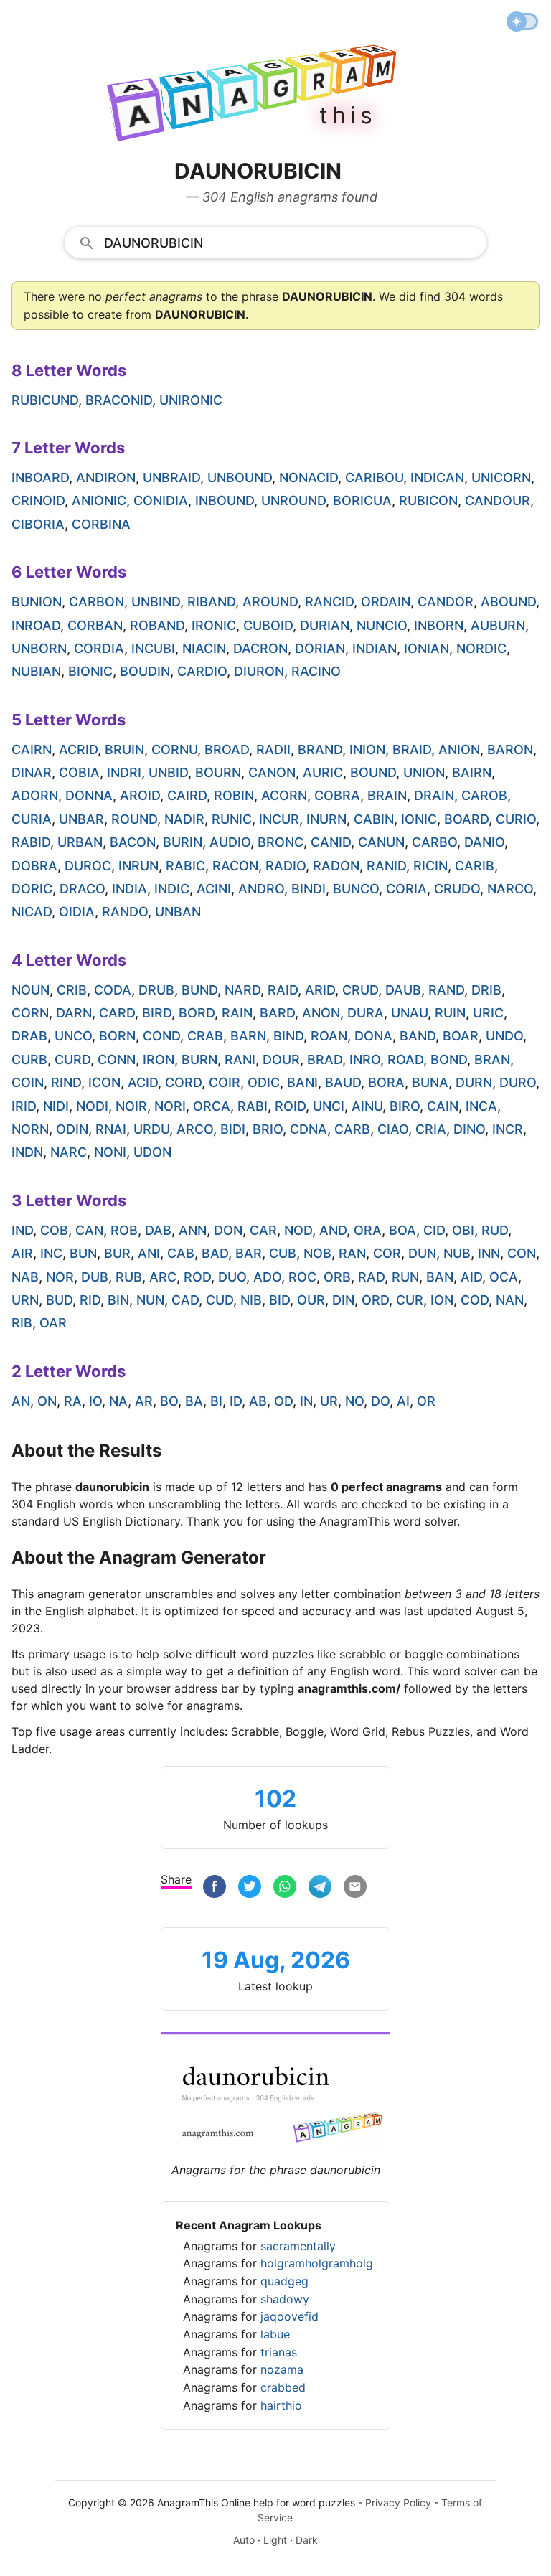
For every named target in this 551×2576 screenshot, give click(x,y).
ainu (367, 1106)
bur (117, 1253)
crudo (457, 889)
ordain (386, 602)
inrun (138, 866)
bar (249, 1253)
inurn (326, 819)
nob (317, 1253)
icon (104, 1082)
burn (199, 1059)
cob (54, 1230)
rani (240, 1059)
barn (248, 1036)
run (405, 1277)
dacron (260, 648)
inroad (36, 625)
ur (329, 1401)
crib (72, 990)
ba (194, 1401)
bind (288, 1036)
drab (29, 1036)
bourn (218, 772)
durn (474, 1082)
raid (283, 990)
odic (264, 1082)
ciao (393, 1129)
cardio (202, 671)
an (21, 1401)
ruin (450, 1013)
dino (469, 1129)
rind (66, 1082)
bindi (309, 889)
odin (72, 1129)
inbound (225, 500)
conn (117, 1059)
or (426, 1401)
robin (234, 795)
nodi (92, 1106)
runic (232, 819)
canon (272, 772)
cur (410, 1300)
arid (320, 990)
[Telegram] (320, 1888)
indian (375, 648)
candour (498, 500)
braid (412, 749)
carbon (96, 602)
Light (275, 2540)
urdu (151, 1129)
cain (443, 1106)
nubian (36, 671)
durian (325, 625)
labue (275, 2334)
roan (329, 1036)
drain (434, 795)
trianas (279, 2352)
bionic (90, 671)
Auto (244, 2540)
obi (463, 1230)
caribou (374, 478)
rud (495, 1230)
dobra (34, 866)
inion (367, 749)
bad (215, 1253)
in (306, 1401)
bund (199, 990)
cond (161, 1036)
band (418, 1036)
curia (32, 819)
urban (80, 842)
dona (373, 1036)
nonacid (309, 478)
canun (381, 842)
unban (178, 912)
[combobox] (276, 242)
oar (53, 1323)
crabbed (283, 2387)
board (466, 819)
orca (212, 1106)
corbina (101, 524)
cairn (32, 749)
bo (169, 1401)
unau (409, 1013)
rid (90, 1300)
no (354, 1401)
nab (25, 1277)
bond (449, 1059)
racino (316, 671)
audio (230, 842)
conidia (161, 500)
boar (461, 1036)
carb (352, 1129)
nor (60, 1277)
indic (172, 889)
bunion (37, 602)
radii (273, 749)
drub (156, 990)
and (333, 1230)
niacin (204, 648)
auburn (498, 625)
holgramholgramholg (317, 2263)
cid (434, 1230)
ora (368, 1230)
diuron (259, 671)
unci (329, 1106)
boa (402, 1230)
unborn (39, 648)
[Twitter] (250, 1888)
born (117, 1036)
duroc (88, 866)
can (89, 1230)
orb (337, 1277)
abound (508, 602)
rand (446, 990)
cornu (174, 749)
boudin (145, 671)
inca (481, 1106)
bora (386, 1082)
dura (366, 1013)
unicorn (501, 478)
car (263, 1230)
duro (518, 1082)
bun (83, 1253)
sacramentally (298, 2246)
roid (290, 1106)
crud (360, 990)
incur (279, 819)
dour (281, 1059)
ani (149, 1253)
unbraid (171, 478)
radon (336, 866)
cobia (79, 772)
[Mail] (355, 1888)
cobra (337, 795)
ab (258, 1401)
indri (124, 772)
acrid (78, 749)
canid (331, 842)
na (118, 1401)
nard (242, 990)
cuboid (268, 625)
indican (437, 478)
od (283, 1401)
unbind (156, 602)
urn (25, 1300)
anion (459, 749)
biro (405, 1106)
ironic (214, 625)
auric (323, 772)
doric (32, 889)
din (343, 1300)
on (47, 1401)
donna (89, 795)
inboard (40, 478)
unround (293, 500)
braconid (119, 400)
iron (159, 1059)
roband (157, 625)
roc (302, 1277)
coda (113, 990)
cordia (99, 648)
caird (187, 795)
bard (277, 1013)
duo (232, 1277)
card (117, 1013)
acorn (284, 795)
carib (475, 866)
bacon (133, 842)
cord (183, 1082)
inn (489, 1253)
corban (95, 625)
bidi (233, 1129)
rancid (329, 602)
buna (430, 1082)
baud (343, 1082)
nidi (56, 1106)
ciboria (38, 524)
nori (170, 1106)
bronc (281, 842)
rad (371, 1277)
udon (152, 1152)
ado (267, 1277)
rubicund (45, 400)
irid (24, 1106)
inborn (439, 625)
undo (504, 1036)
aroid (140, 795)
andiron (106, 478)
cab (181, 1253)
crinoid (38, 500)
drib (486, 990)
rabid (31, 842)
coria (406, 889)
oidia (77, 912)
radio (286, 866)
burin (183, 842)
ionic (419, 819)
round (134, 819)
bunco (356, 889)
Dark (307, 2540)
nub (457, 1253)
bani (302, 1082)
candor (446, 602)
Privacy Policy (398, 2502)
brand (320, 749)
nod (298, 1230)
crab (205, 1036)
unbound (240, 478)
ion (442, 1300)
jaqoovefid (289, 2316)
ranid (386, 866)
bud (59, 1300)
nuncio (382, 625)
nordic (481, 648)
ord (375, 1300)
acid (143, 1082)
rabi (253, 1106)
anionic (99, 500)
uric (488, 1013)
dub (95, 1277)
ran (352, 1253)
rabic (185, 866)
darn (74, 1013)
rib (22, 1323)
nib (251, 1300)
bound (373, 772)
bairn (472, 772)
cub (283, 1253)
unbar (81, 819)
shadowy (285, 2299)
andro (261, 889)
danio (484, 842)
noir (131, 1106)
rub (129, 1277)
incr (508, 1129)
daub (403, 990)
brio (268, 1129)
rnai (111, 1129)
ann (193, 1230)
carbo (434, 842)
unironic (191, 400)
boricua (362, 500)
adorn (35, 795)
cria (431, 1129)
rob (124, 1230)
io (95, 1401)
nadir (184, 819)
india (129, 889)
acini (214, 889)
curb (29, 1059)
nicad (32, 912)
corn (30, 1013)
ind (22, 1230)
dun (422, 1253)
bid (279, 1300)
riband (211, 602)
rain (237, 1013)
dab (158, 1230)
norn (30, 1129)
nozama (282, 2369)
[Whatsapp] (285, 1888)
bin (118, 1300)
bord (197, 1013)
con (522, 1253)
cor (387, 1253)
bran (492, 1059)
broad (227, 749)
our (311, 1300)
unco (73, 1036)
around (270, 602)
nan (510, 1300)
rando (125, 912)
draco (82, 889)
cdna (309, 1129)
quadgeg (284, 2281)
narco (510, 889)
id (236, 1401)
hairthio (281, 2405)
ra (73, 1401)
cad (185, 1300)
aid (471, 1277)
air (22, 1253)
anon (321, 1013)
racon (235, 866)
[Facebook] (215, 1888)
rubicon (428, 500)
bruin (124, 749)
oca (504, 1277)
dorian (320, 648)
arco (195, 1129)
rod (197, 1277)
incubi (153, 648)
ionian (427, 648)
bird (157, 1013)
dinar (32, 772)
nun (150, 1300)
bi (216, 1401)
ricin (430, 866)
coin (28, 1082)
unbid (168, 772)
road (405, 1059)
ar (144, 1401)
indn (27, 1152)
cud (220, 1300)
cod (475, 1300)
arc (163, 1277)
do (380, 1401)
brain (387, 795)
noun (30, 990)
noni (110, 1152)
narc (69, 1152)
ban (440, 1277)
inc (51, 1253)
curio (516, 819)
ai (403, 1401)
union (424, 772)
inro (365, 1059)
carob (484, 795)
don (228, 1230)
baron (510, 749)
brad (325, 1059)
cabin (374, 819)
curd (72, 1059)
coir (225, 1082)
